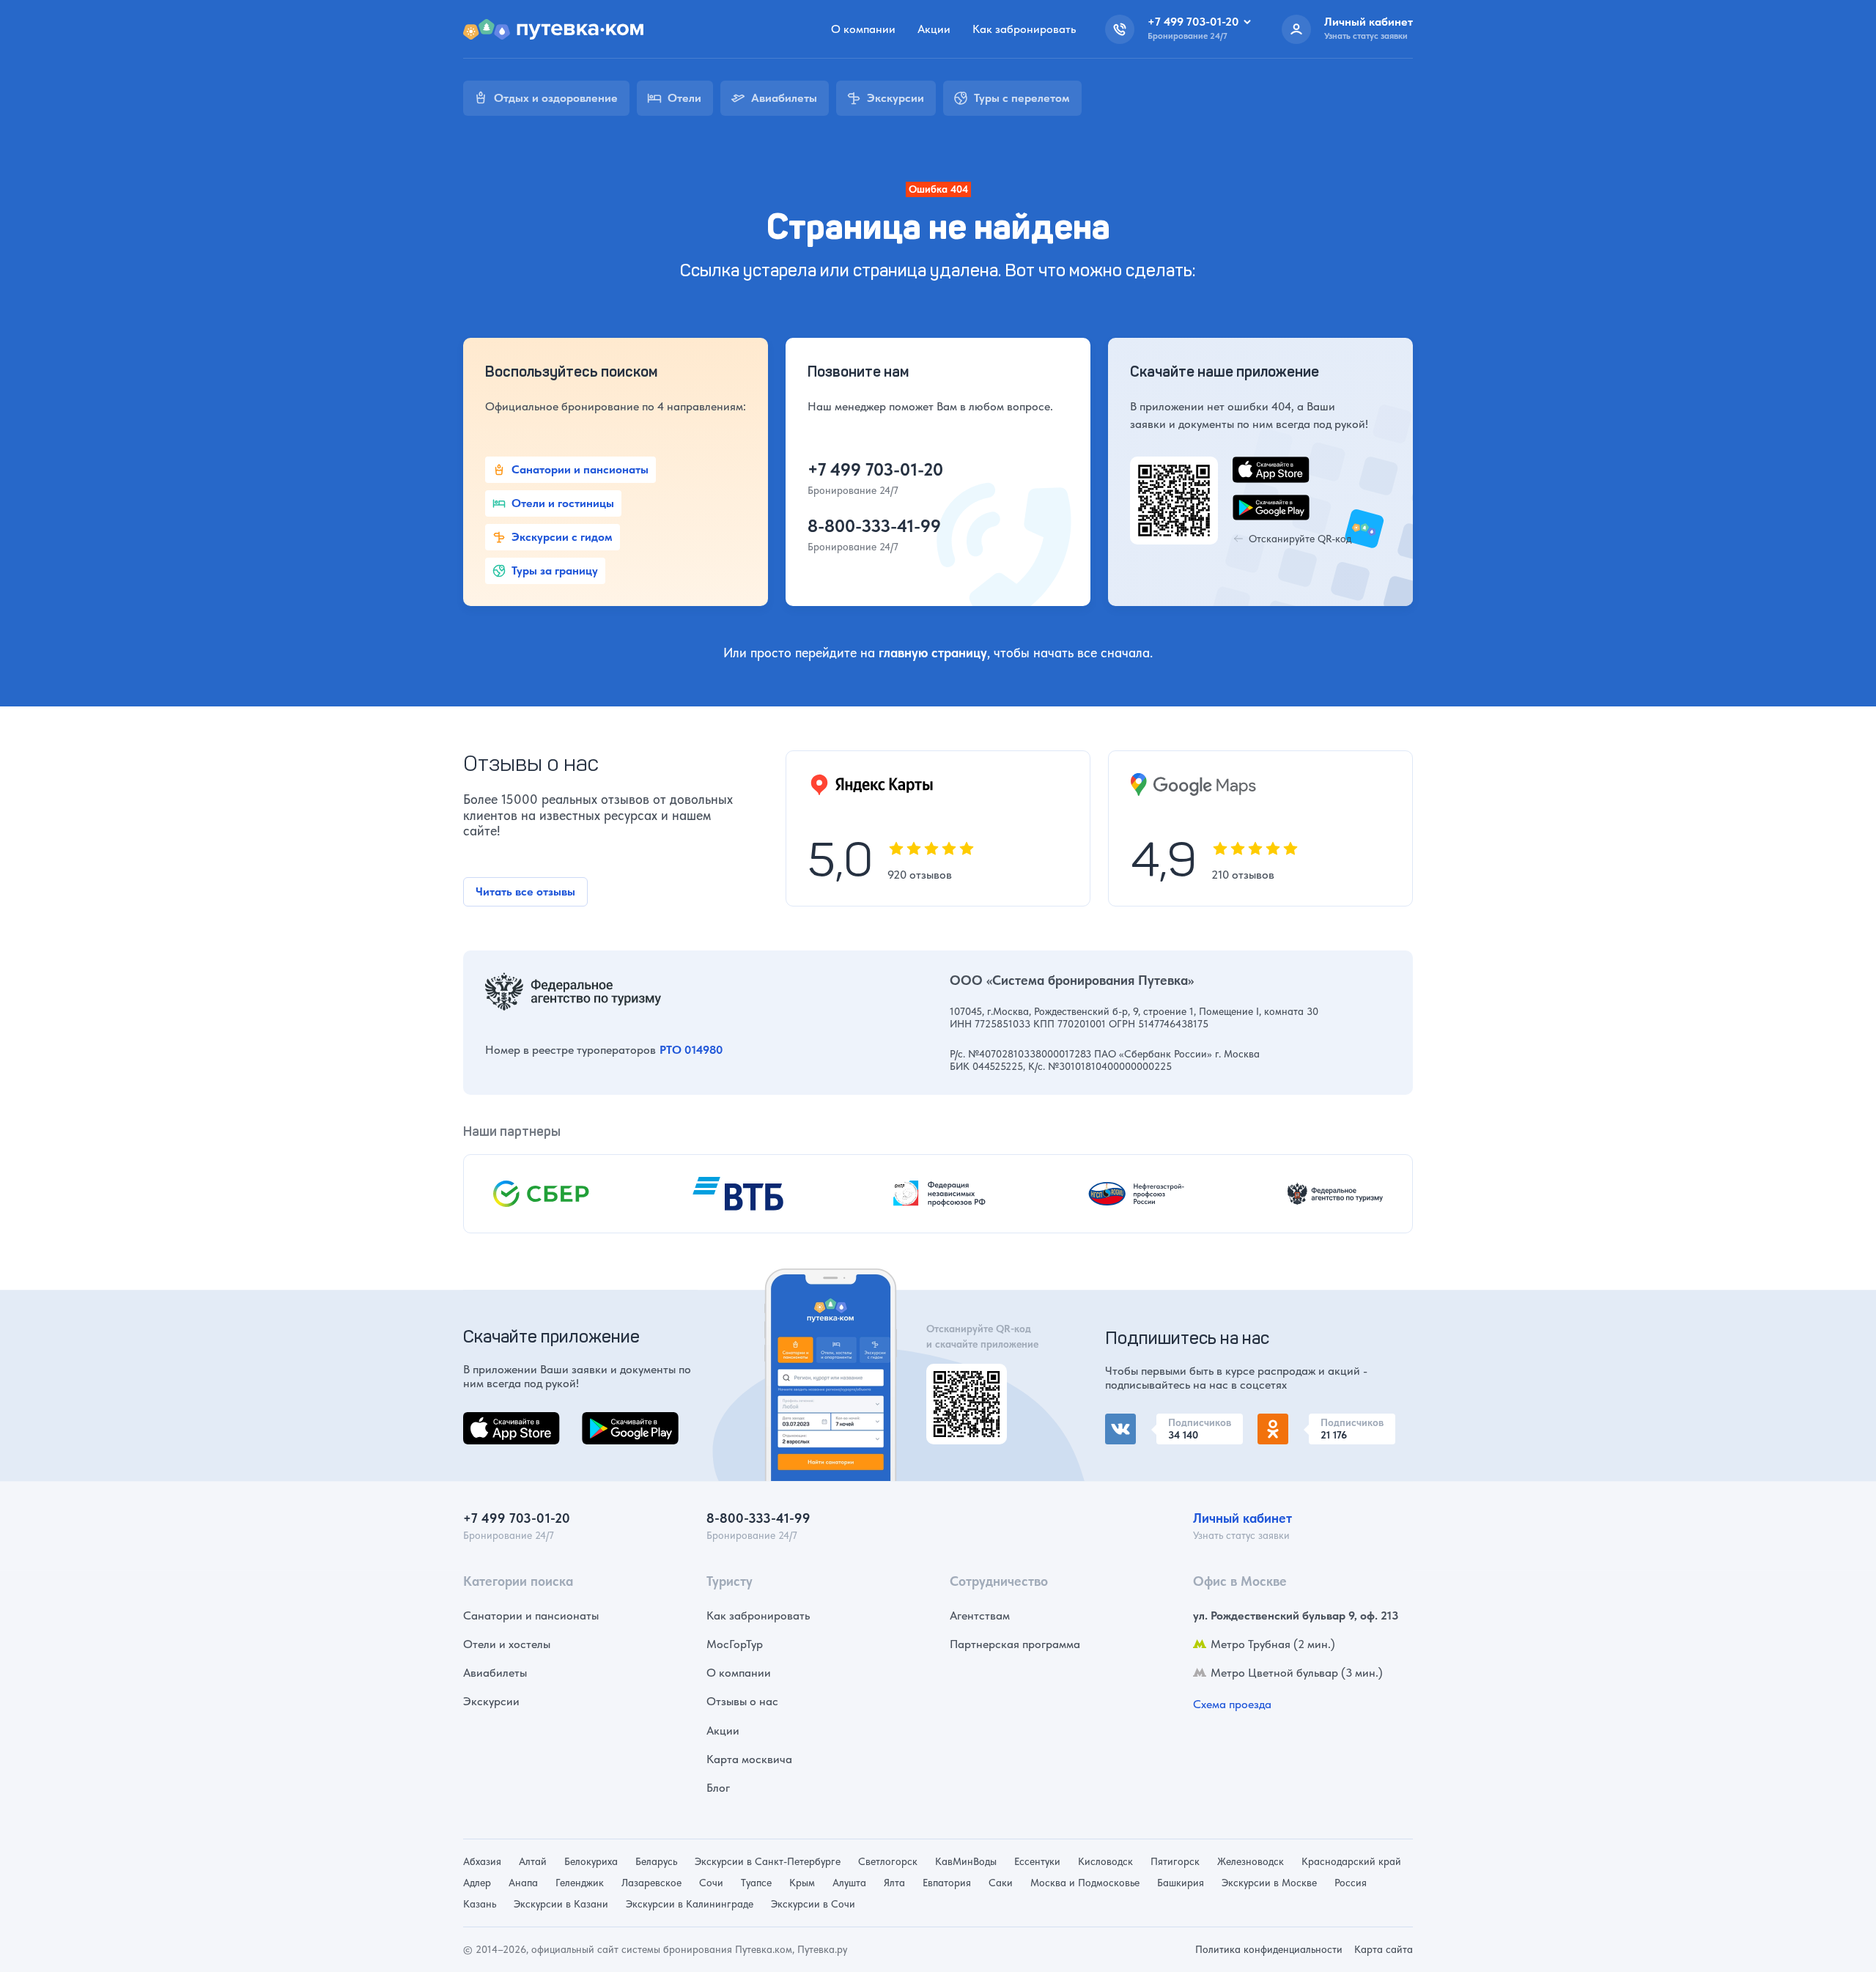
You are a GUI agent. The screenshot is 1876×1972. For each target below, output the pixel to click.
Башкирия (1181, 1883)
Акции (934, 29)
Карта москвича (749, 1759)
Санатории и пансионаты (531, 1615)
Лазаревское (651, 1883)
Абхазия (482, 1861)
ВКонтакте (1133, 1422)
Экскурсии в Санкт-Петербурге (768, 1861)
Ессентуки (1037, 1861)
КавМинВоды (966, 1861)
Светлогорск (888, 1861)
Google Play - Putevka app (961, 1381)
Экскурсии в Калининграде (690, 1904)
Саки (1001, 1883)
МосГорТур (735, 1644)
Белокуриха (591, 1861)
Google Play (613, 1421)
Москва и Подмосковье (1085, 1883)
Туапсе (756, 1883)
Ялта (894, 1883)
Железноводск (1251, 1861)
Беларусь (656, 1861)
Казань (480, 1904)
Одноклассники (1300, 1422)
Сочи (711, 1883)
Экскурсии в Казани (561, 1904)
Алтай (533, 1861)
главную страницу (933, 653)
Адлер (477, 1883)
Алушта (849, 1883)
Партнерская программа (1015, 1644)
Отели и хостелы (507, 1644)
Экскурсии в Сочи (813, 1904)
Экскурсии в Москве (1269, 1883)
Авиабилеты (495, 1673)
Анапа (523, 1883)
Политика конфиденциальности (1269, 1949)
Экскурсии (491, 1701)
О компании (863, 29)
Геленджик (580, 1883)
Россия (1351, 1883)
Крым (802, 1883)
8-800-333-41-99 (874, 526)
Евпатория (947, 1883)
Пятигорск (1175, 1861)
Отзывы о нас (742, 1701)
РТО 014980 (691, 1050)
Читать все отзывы (525, 891)
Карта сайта (1384, 1949)
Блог (718, 1788)
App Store (488, 1421)
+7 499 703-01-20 (875, 469)
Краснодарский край (1351, 1861)
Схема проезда (1232, 1704)
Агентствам (980, 1615)
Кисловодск (1105, 1861)
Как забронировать (1024, 29)
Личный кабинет (1242, 1518)
